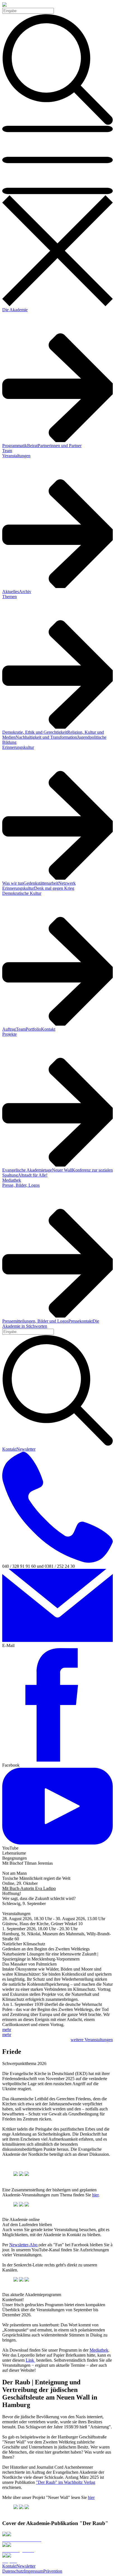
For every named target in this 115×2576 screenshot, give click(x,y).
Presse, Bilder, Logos (21, 1185)
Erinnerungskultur (18, 747)
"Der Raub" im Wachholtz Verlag (66, 2482)
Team (7, 451)
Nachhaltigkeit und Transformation (46, 737)
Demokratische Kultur (22, 893)
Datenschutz (13, 2571)
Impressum (34, 2571)
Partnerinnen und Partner (60, 446)
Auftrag (9, 1029)
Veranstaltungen (16, 456)
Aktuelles (11, 592)
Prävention (53, 2571)
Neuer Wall (62, 1170)
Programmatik (15, 446)
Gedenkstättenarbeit (41, 883)
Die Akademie (15, 310)
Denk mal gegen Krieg (54, 888)
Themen (9, 597)
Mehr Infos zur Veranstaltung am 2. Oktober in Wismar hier (55, 1868)
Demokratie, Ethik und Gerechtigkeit (35, 732)
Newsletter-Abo (24, 2245)
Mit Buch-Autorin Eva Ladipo (29, 1888)
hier (95, 2195)
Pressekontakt (81, 1321)
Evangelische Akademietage (27, 1170)
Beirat (32, 446)
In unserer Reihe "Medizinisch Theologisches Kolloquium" (54, 1909)
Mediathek (12, 1180)
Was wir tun (13, 883)
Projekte (9, 1034)
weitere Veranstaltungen (92, 2040)
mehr (7, 2030)
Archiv (25, 592)
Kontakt (48, 1029)
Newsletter (26, 1449)
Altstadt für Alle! (33, 1175)
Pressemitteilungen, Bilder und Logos (35, 1321)
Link (30, 2360)
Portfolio (33, 1029)
